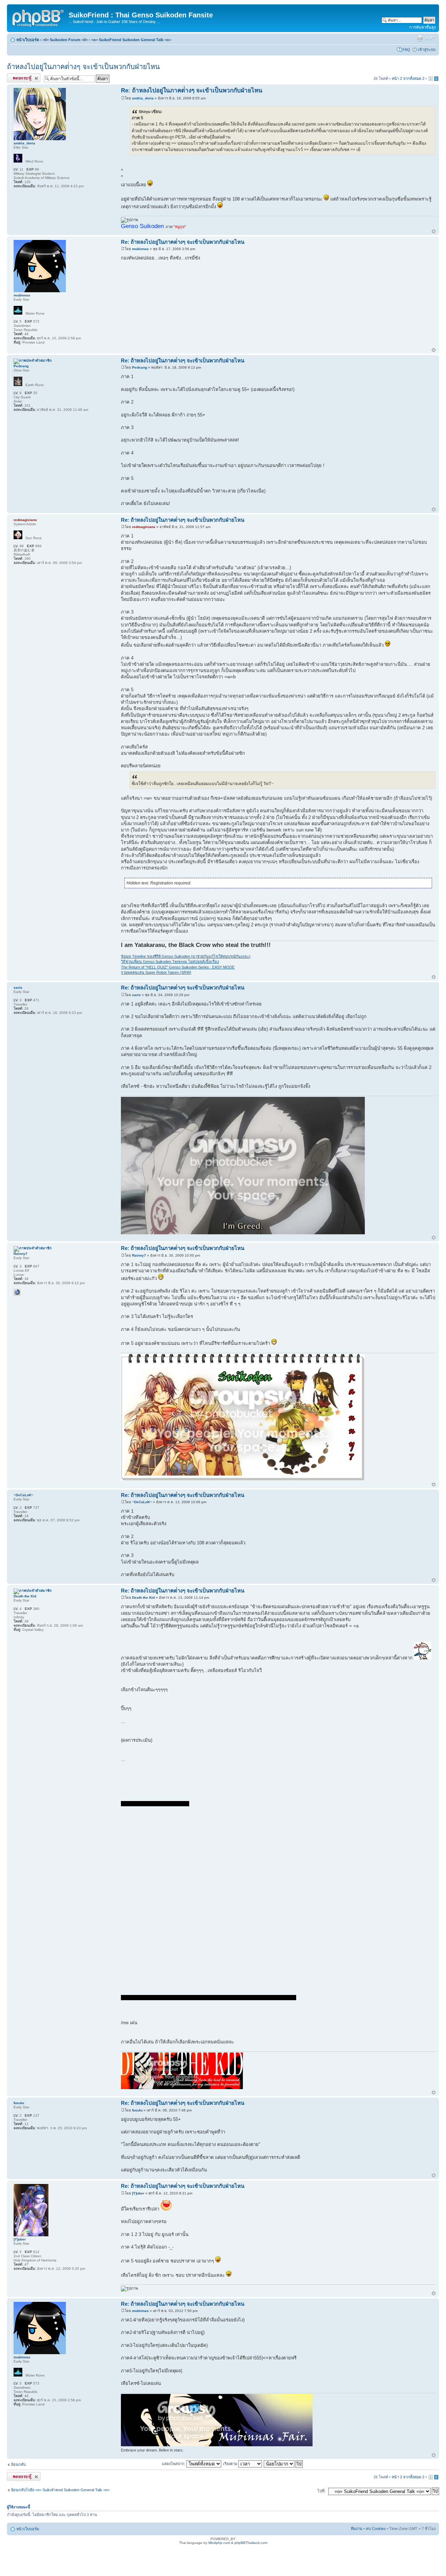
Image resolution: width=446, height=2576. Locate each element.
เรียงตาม (231, 2464)
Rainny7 (139, 1255)
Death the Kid (143, 1598)
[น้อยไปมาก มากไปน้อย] (284, 2464)
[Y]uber (138, 2193)
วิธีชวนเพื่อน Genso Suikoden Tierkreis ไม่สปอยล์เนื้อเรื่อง (170, 962)
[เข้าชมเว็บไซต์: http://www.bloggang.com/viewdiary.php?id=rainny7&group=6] (17, 1292)
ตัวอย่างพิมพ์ (420, 38)
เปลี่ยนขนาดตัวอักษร (430, 38)
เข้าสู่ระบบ (427, 50)
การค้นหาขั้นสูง (422, 27)
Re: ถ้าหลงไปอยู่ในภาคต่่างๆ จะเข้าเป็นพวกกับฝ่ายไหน (192, 91)
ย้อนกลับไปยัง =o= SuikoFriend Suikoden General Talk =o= (60, 2490)
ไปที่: (321, 2491)
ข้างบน (434, 232)
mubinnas (140, 249)
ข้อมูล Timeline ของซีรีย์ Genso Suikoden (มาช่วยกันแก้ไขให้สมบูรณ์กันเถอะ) (186, 956)
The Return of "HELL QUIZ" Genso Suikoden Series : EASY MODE (178, 967)
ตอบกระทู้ (15, 77)
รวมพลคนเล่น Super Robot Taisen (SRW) (156, 972)
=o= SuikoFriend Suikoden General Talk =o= (131, 40)
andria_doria (143, 98)
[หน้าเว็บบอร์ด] (39, 17)
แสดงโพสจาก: (174, 2464)
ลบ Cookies (376, 2529)
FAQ (406, 50)
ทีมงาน (357, 2529)
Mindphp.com (219, 2543)
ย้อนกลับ (18, 2464)
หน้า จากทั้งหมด (408, 78)
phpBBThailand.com (251, 2543)
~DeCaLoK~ (142, 1502)
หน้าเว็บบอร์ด (28, 40)
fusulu (137, 2110)
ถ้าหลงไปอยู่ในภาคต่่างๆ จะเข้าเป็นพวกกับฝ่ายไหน (83, 67)
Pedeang (140, 367)
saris (136, 995)
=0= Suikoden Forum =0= (65, 40)
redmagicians (144, 527)
